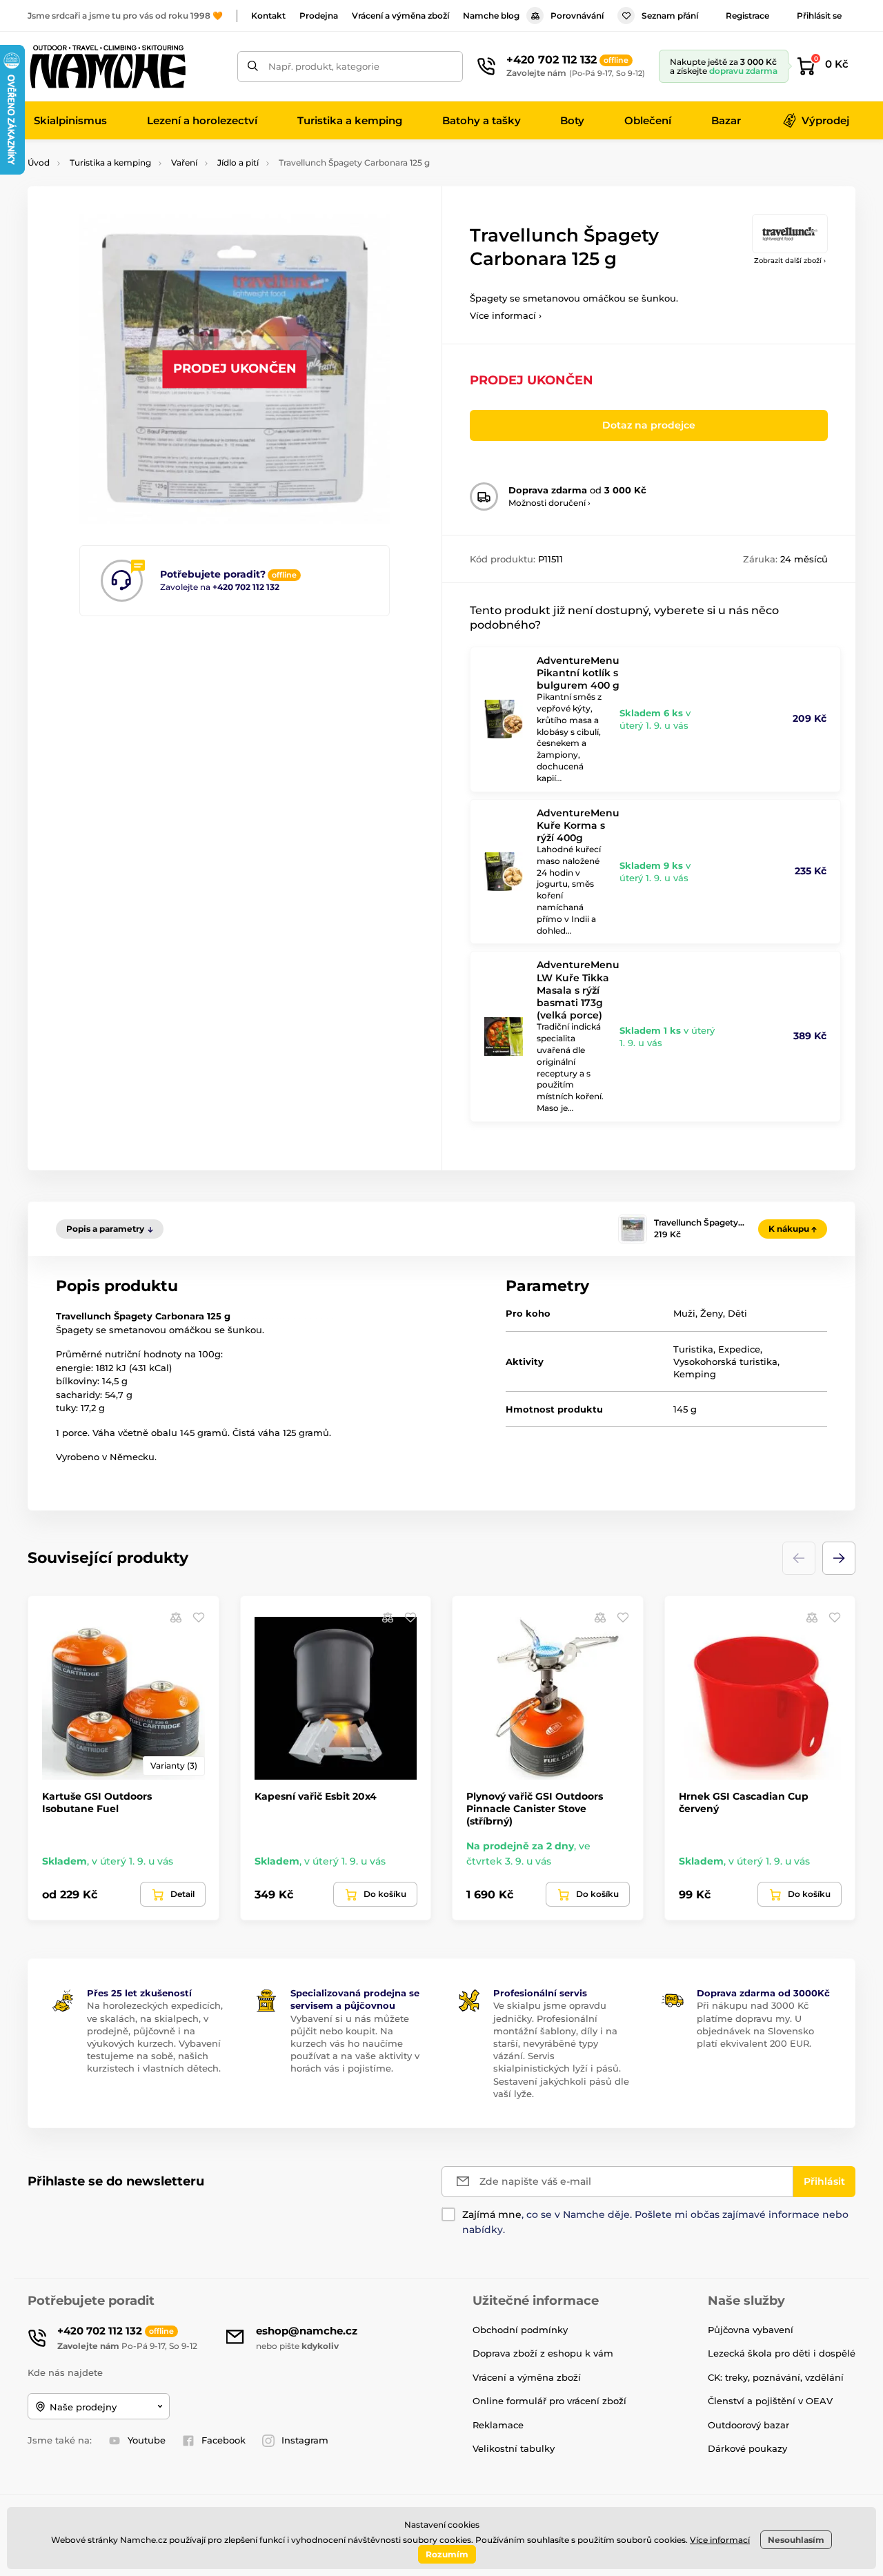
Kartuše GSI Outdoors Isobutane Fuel (97, 1802)
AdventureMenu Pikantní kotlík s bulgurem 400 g (578, 673)
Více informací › (506, 315)
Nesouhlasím (796, 2540)
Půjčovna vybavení (751, 2330)
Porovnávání (577, 16)
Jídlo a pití (238, 163)
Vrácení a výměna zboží (400, 16)
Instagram (305, 2440)
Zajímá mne (492, 2214)
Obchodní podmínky (520, 2330)
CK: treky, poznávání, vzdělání (776, 2377)
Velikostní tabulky (514, 2448)
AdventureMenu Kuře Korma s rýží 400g (578, 825)
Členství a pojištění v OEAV (770, 2401)
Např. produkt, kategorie (324, 66)
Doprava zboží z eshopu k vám (543, 2353)
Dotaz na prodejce (649, 425)
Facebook (224, 2440)
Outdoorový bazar (748, 2425)
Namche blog (491, 16)
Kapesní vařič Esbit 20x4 (316, 1796)
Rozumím (447, 2554)
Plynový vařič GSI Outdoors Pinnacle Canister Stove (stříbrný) (535, 1809)
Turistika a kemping (110, 163)
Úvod (39, 163)
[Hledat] (253, 67)
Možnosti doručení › (549, 503)
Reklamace (498, 2425)
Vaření (184, 163)
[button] (839, 1558)
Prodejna (319, 16)
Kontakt (268, 16)
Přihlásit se (819, 16)
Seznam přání (670, 16)
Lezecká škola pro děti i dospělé (782, 2353)
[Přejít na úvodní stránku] (107, 66)
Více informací (720, 2540)
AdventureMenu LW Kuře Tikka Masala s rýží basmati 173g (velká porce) (578, 990)
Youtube (147, 2440)
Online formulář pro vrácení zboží (549, 2401)
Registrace (747, 16)
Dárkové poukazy (747, 2448)
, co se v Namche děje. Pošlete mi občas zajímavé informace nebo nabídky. (655, 2222)
